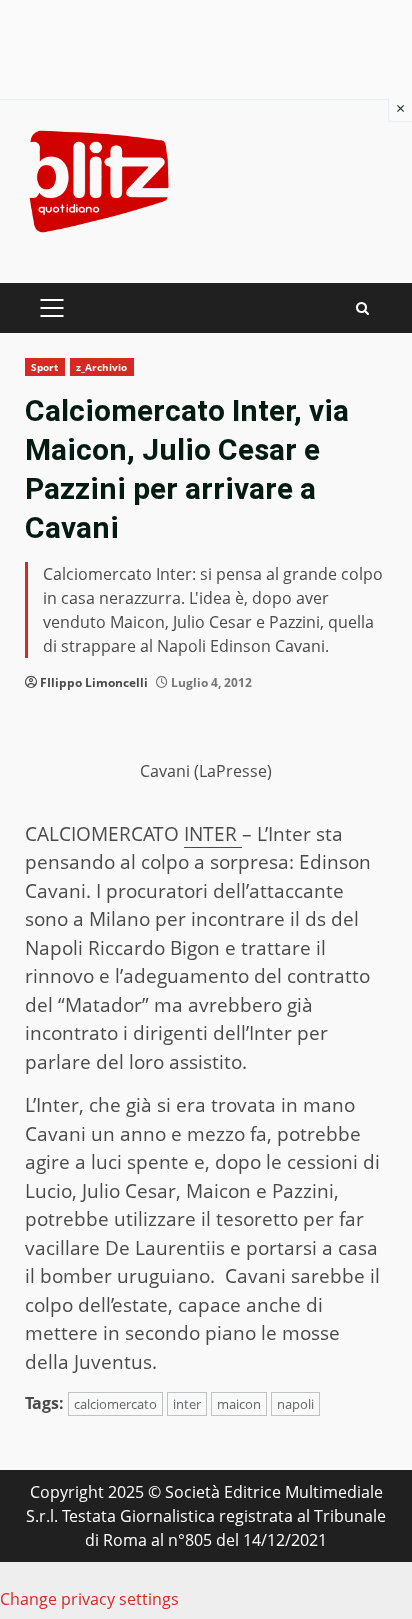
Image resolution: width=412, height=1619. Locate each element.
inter (187, 1404)
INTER (213, 834)
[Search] (362, 308)
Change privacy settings (89, 1599)
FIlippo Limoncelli (94, 682)
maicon (239, 1404)
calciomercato (115, 1404)
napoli (295, 1404)
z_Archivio (102, 367)
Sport (45, 367)
